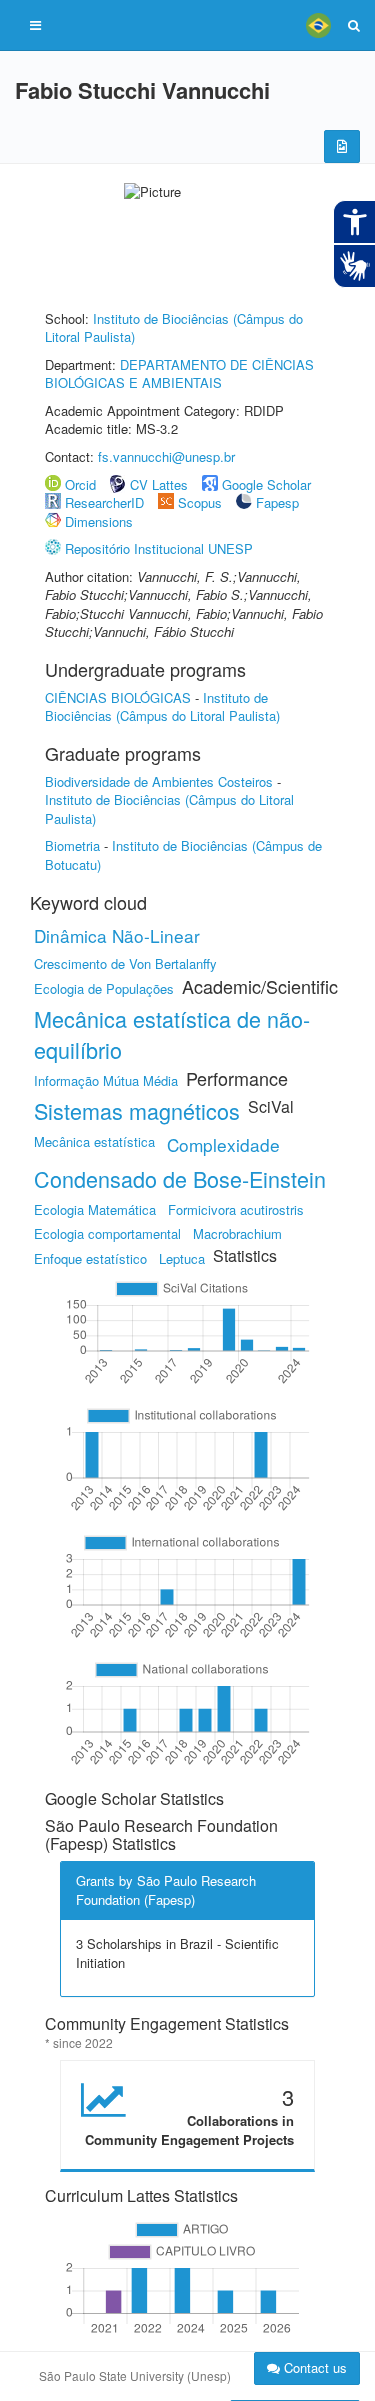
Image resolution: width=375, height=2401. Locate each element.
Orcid (80, 484)
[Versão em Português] (318, 25)
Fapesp (277, 502)
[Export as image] (342, 146)
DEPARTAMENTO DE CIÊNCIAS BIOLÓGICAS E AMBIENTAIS (179, 374)
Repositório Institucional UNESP (159, 548)
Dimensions (99, 521)
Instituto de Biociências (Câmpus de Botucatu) (183, 855)
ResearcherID (106, 502)
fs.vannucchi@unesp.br (166, 456)
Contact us (313, 2367)
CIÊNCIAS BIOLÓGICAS (118, 697)
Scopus (200, 502)
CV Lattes (159, 484)
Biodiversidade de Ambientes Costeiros (159, 781)
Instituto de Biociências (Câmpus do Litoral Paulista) (174, 328)
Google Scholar (266, 484)
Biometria (72, 845)
